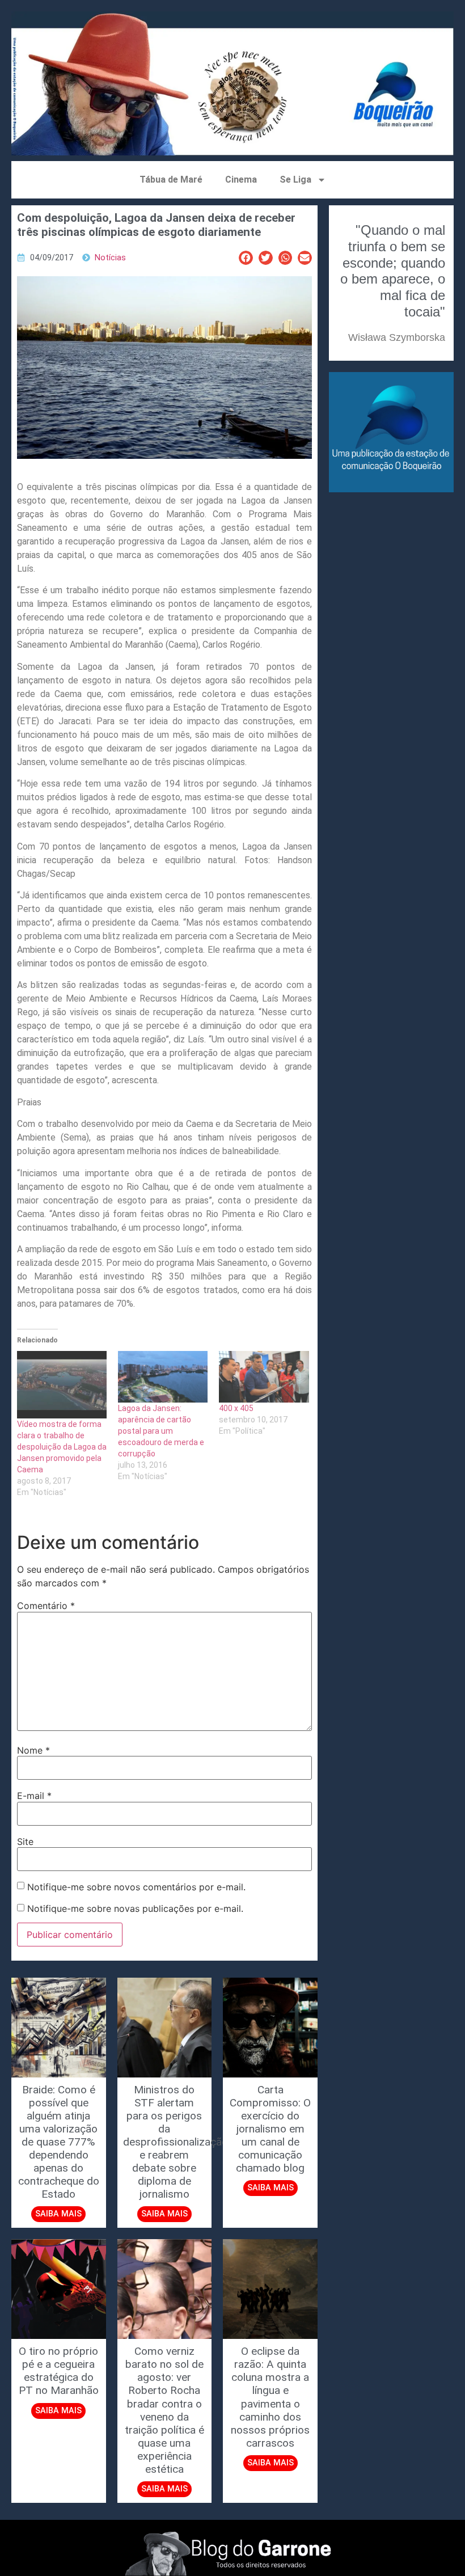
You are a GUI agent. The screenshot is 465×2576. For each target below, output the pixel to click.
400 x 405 (236, 1408)
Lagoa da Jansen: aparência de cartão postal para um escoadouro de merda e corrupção (161, 1431)
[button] (246, 258)
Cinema (241, 180)
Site (25, 1842)
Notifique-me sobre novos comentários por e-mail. (136, 1887)
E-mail (34, 1796)
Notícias (110, 258)
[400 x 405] (264, 1376)
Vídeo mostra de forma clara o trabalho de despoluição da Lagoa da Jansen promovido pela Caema (62, 1447)
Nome (33, 1750)
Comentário (46, 1606)
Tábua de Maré (171, 180)
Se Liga (295, 180)
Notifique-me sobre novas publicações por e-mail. (135, 1908)
